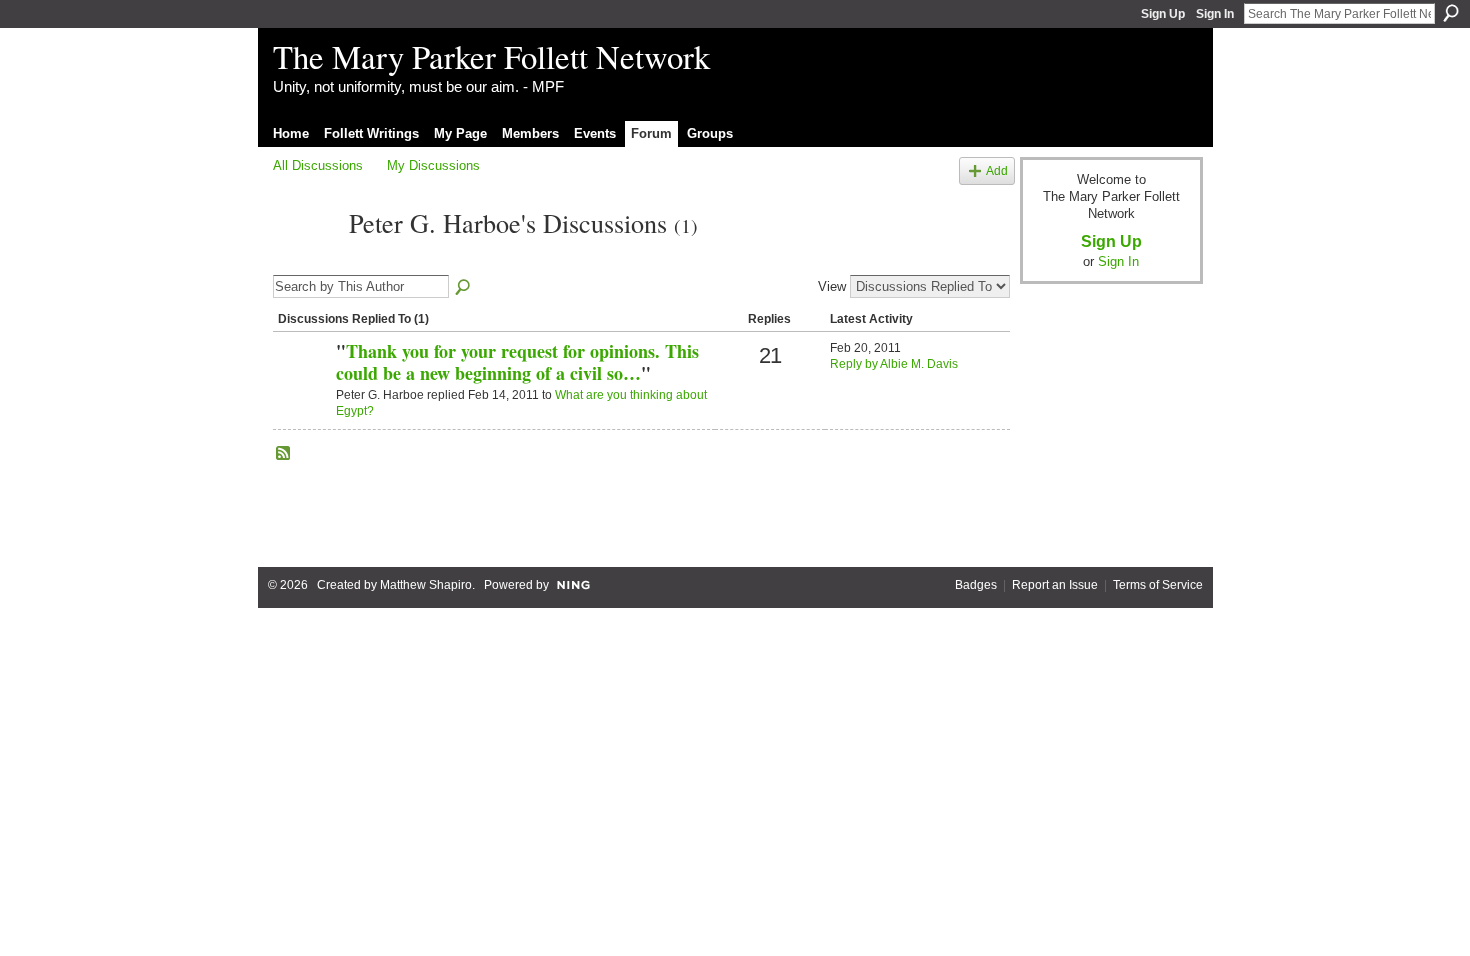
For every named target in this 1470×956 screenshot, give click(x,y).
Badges (976, 585)
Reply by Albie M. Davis (894, 364)
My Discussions (433, 165)
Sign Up (1163, 14)
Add (997, 170)
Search (1451, 13)
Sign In (1215, 14)
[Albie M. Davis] (302, 385)
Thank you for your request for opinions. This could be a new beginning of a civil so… (517, 362)
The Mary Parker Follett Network (491, 56)
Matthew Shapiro (426, 585)
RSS (284, 454)
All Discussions (318, 165)
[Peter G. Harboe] (305, 259)
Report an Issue (1055, 585)
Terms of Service (1158, 585)
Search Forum (464, 288)
